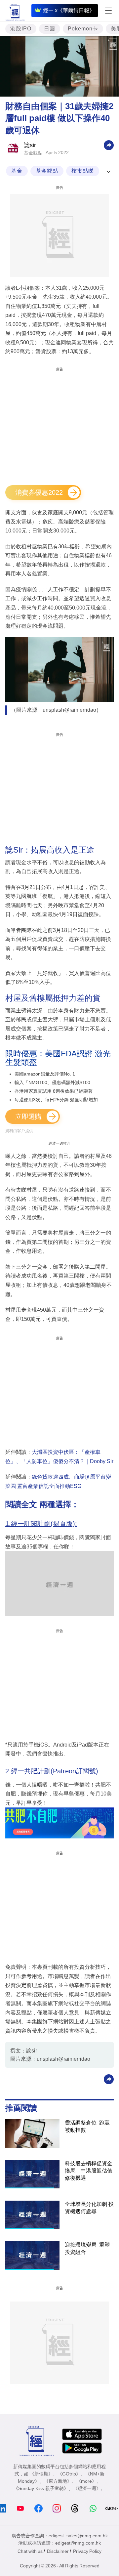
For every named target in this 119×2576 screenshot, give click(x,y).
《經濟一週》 (87, 2488)
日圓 (50, 29)
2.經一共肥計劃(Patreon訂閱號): (53, 1771)
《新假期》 (41, 2474)
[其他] (109, 145)
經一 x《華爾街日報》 (69, 10)
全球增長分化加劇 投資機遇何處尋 (89, 2208)
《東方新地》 (58, 2481)
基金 (17, 171)
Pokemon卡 (83, 29)
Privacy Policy (87, 2551)
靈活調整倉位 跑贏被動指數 (87, 2126)
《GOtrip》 (69, 2474)
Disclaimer (58, 2551)
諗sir (30, 145)
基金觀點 (33, 153)
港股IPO (21, 29)
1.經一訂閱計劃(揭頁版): (41, 1524)
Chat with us (30, 2551)
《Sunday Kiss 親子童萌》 (41, 2488)
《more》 (86, 2481)
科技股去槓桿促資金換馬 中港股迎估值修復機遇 (89, 2171)
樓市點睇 (83, 171)
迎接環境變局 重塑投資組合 (87, 2248)
